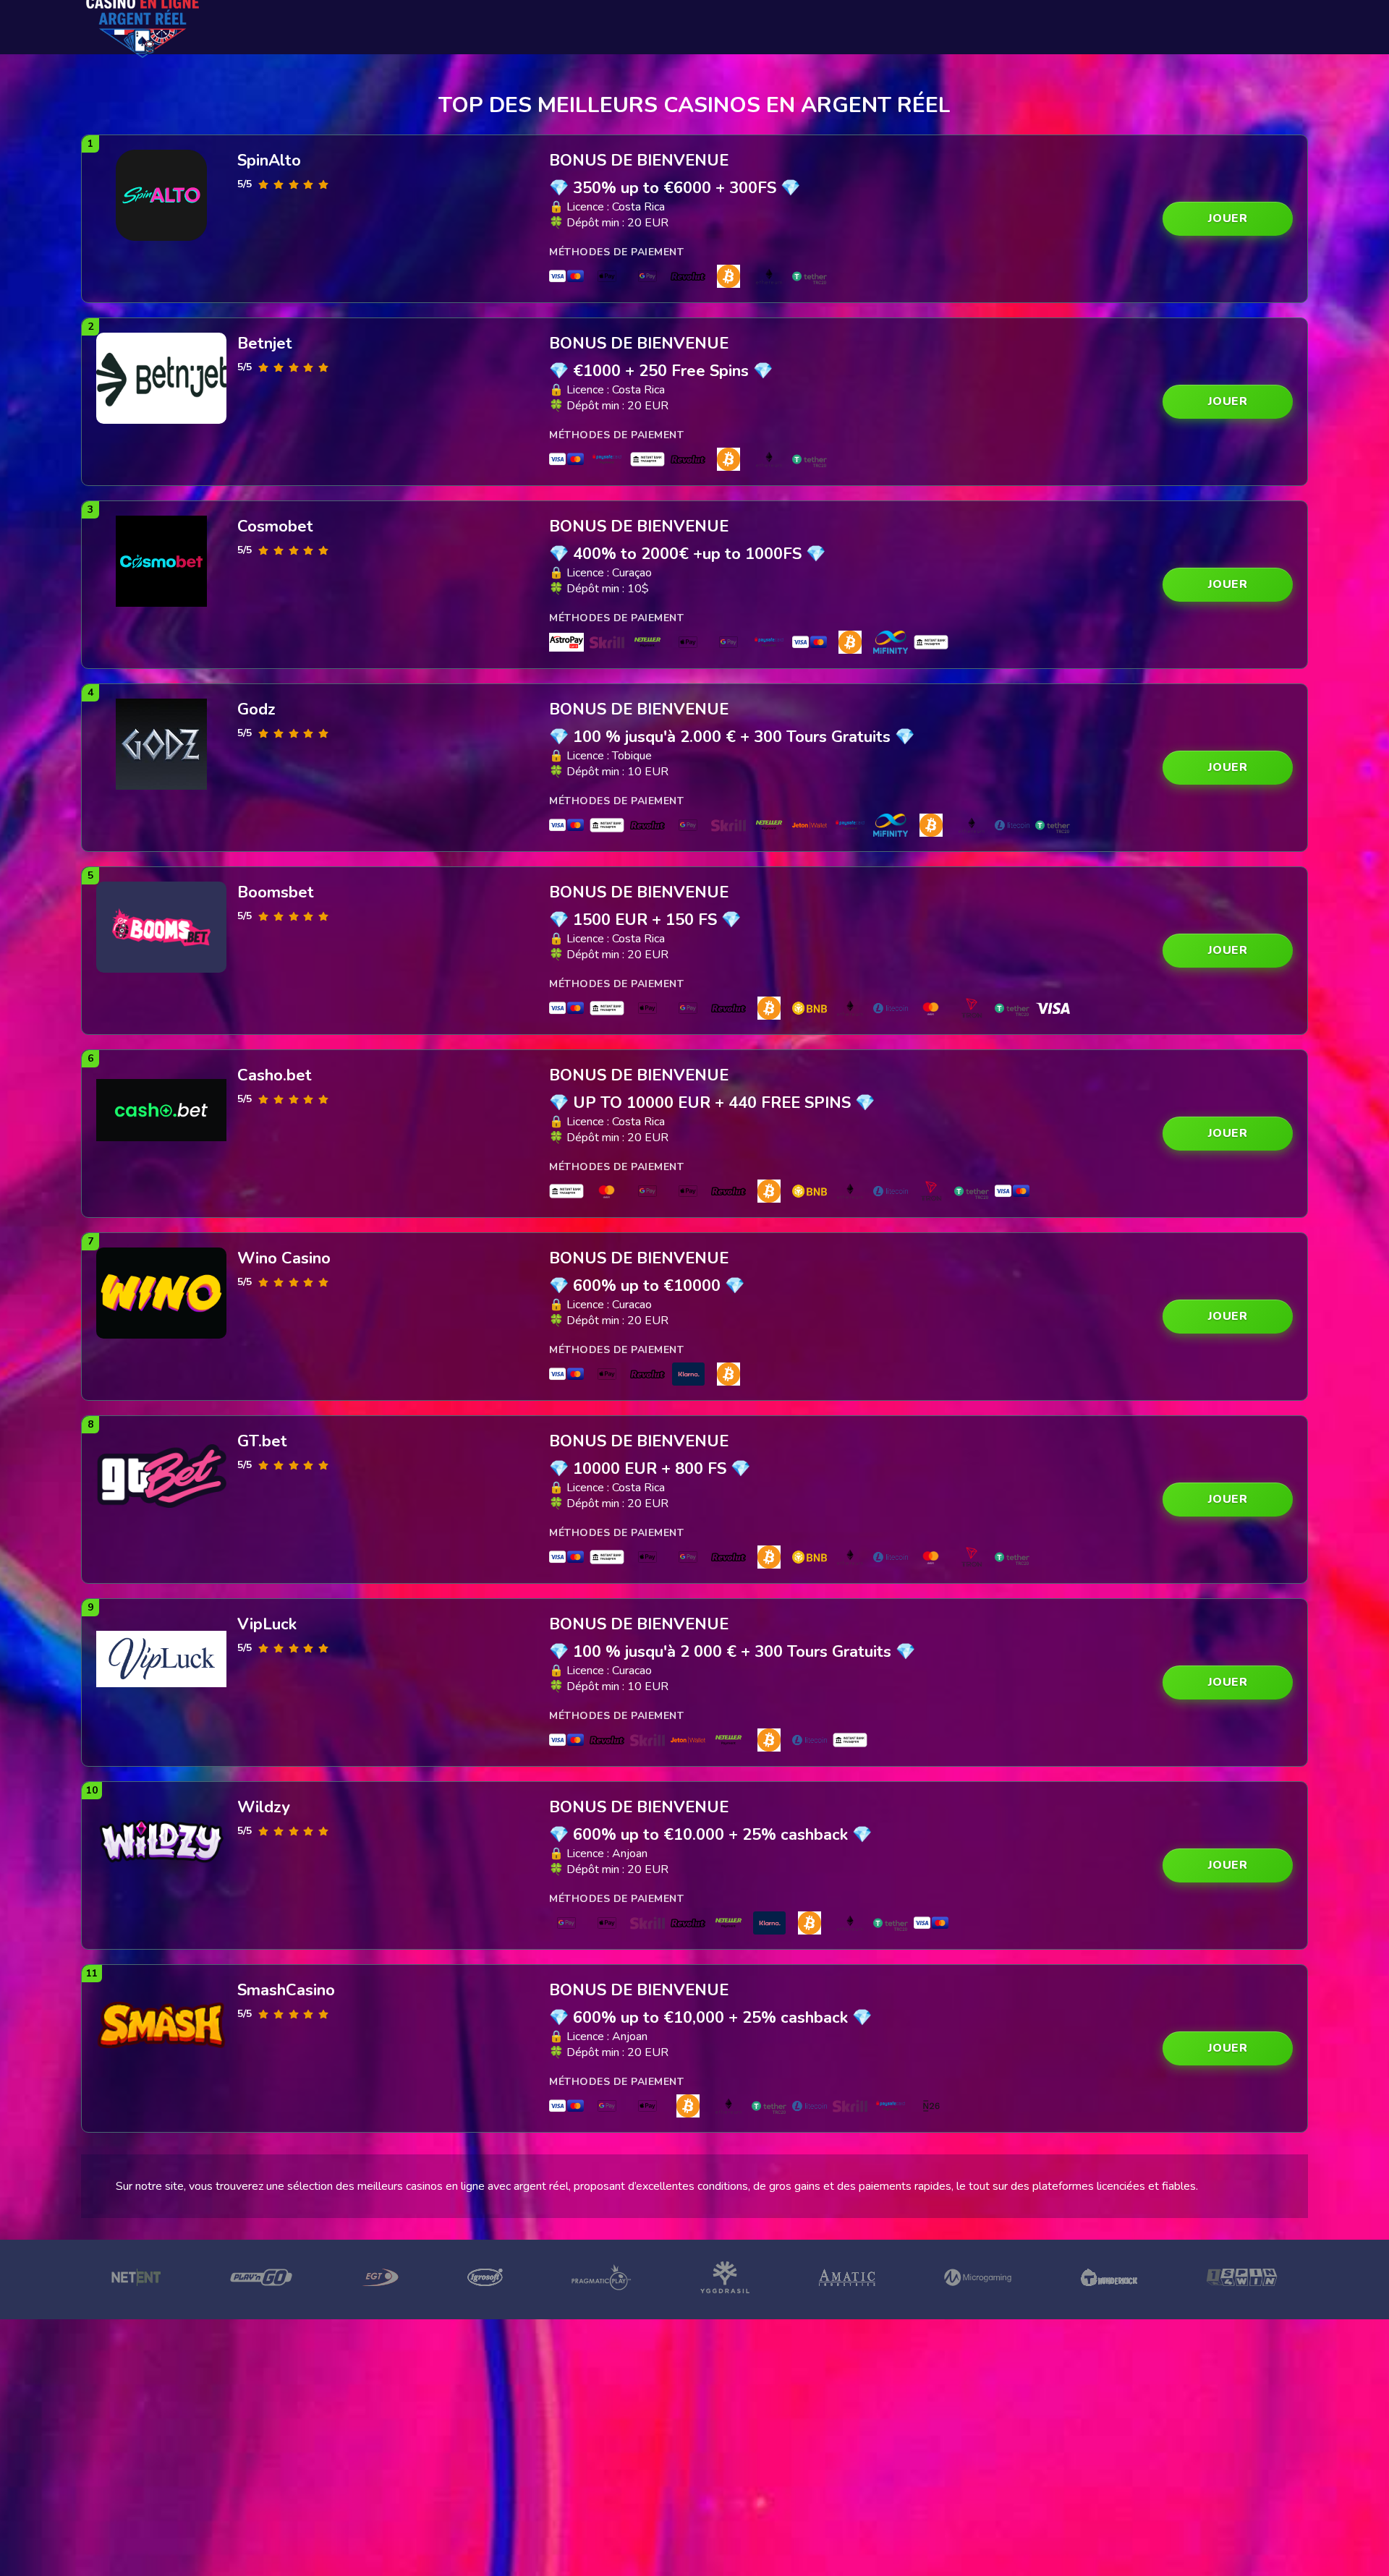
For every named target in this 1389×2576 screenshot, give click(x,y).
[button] (1228, 219)
